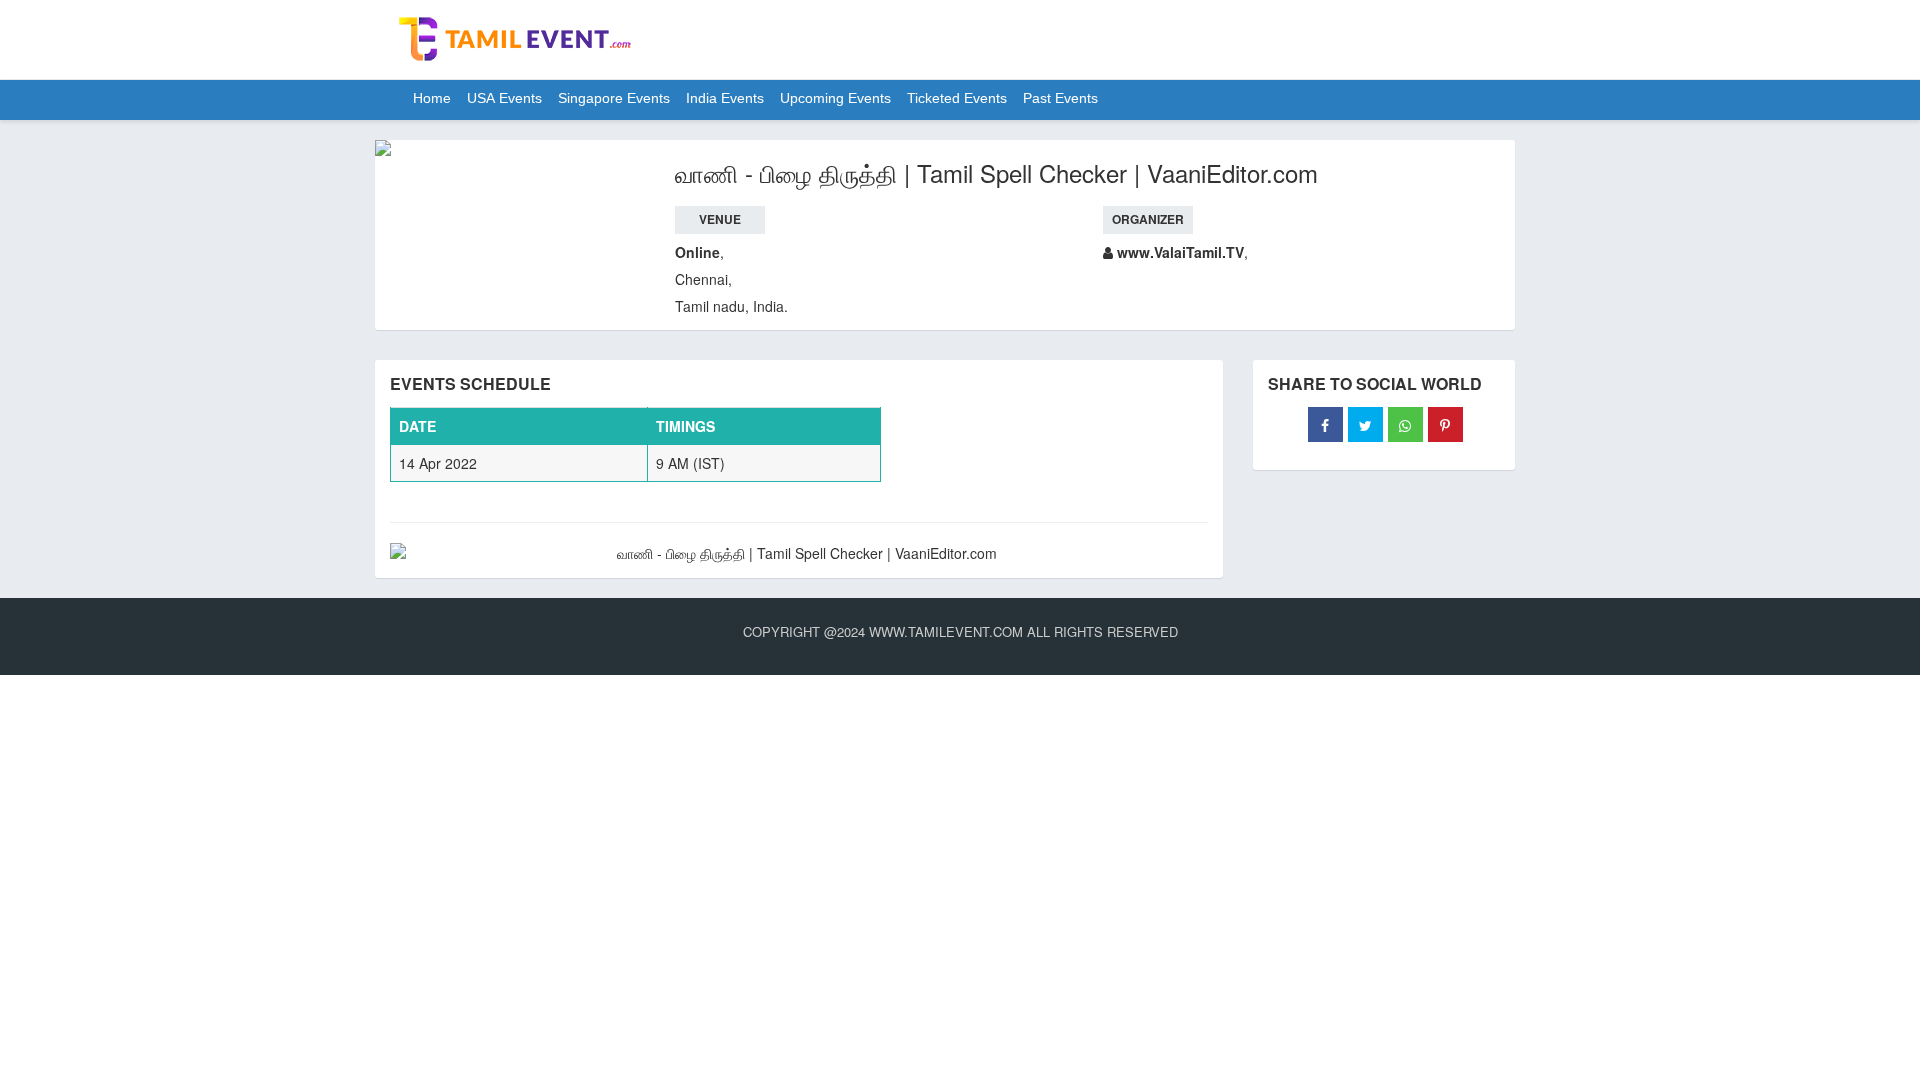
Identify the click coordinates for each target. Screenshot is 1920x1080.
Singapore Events (614, 99)
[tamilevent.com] (515, 42)
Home (432, 99)
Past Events (1060, 99)
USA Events (504, 99)
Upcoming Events (835, 99)
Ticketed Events (957, 99)
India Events (725, 99)
